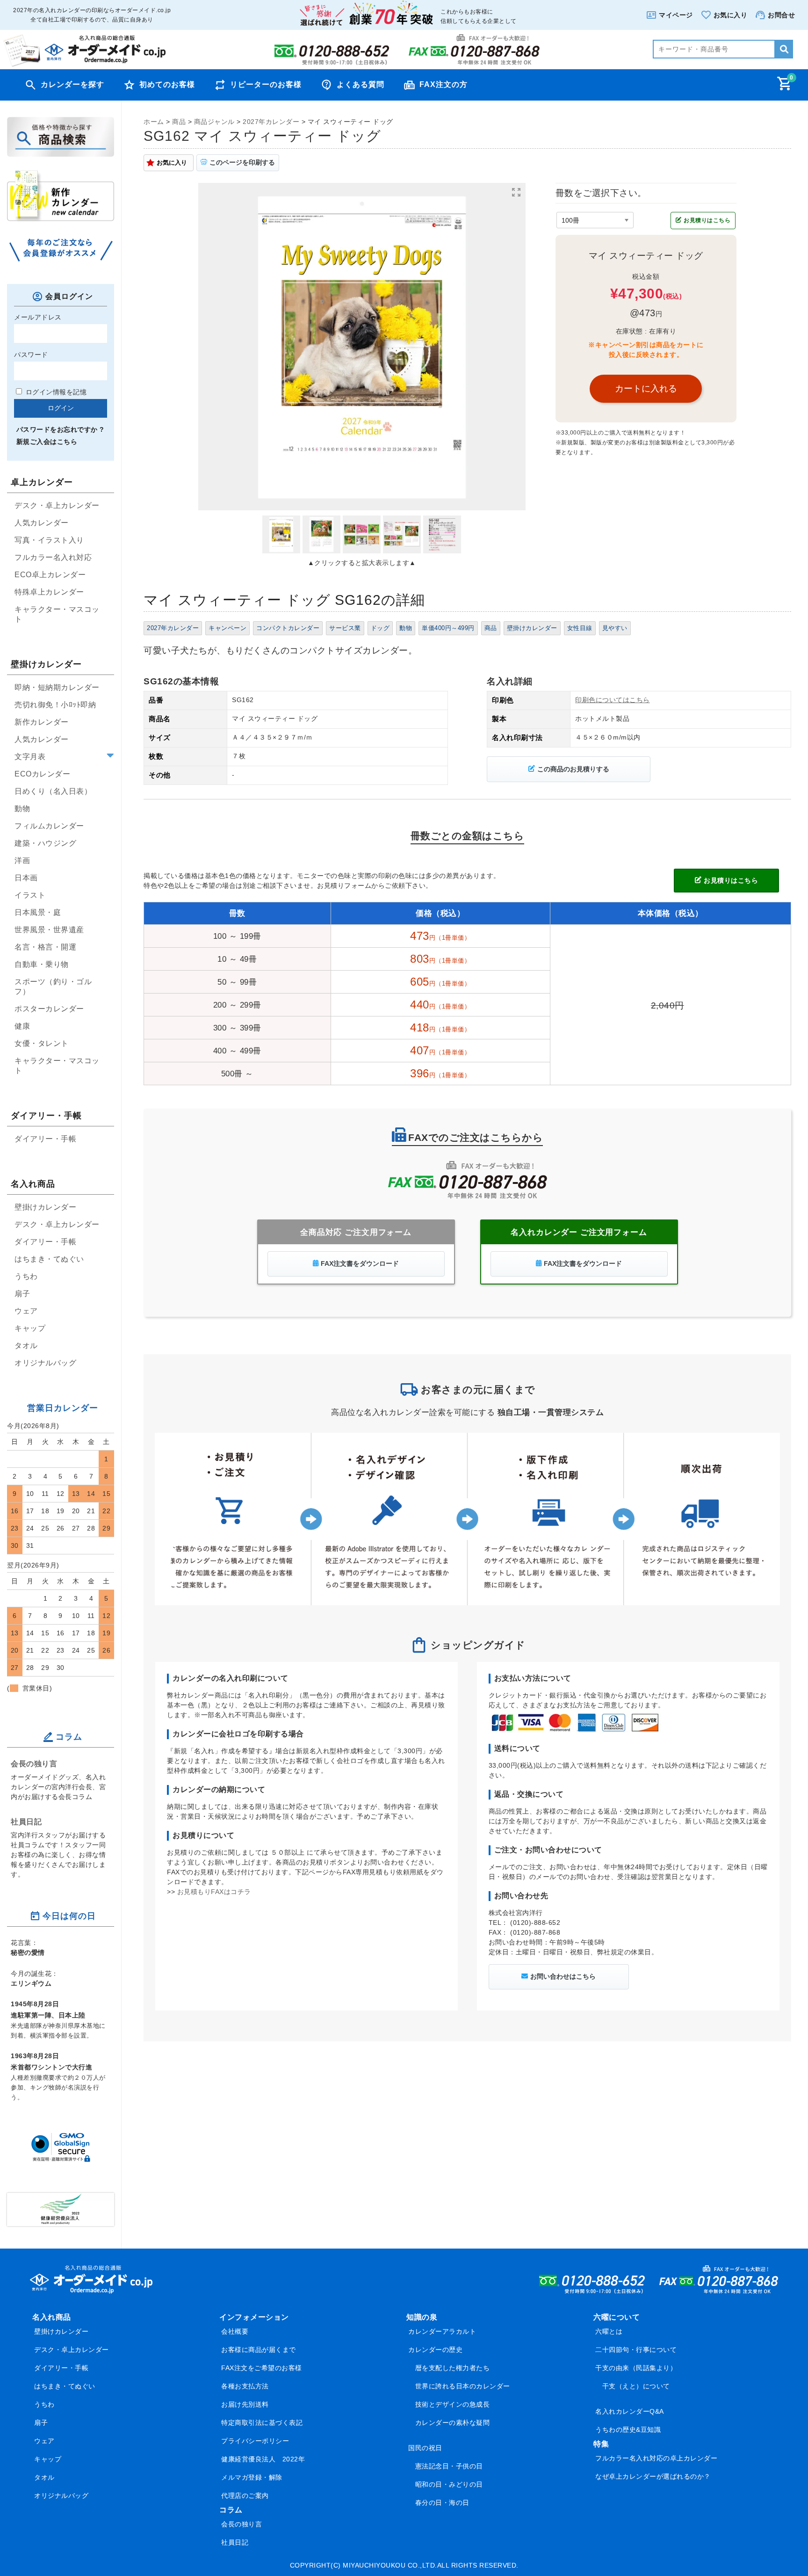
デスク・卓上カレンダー (57, 505)
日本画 (26, 878)
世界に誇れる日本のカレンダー (463, 2386)
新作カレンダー (42, 722)
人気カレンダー (42, 523)
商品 (491, 628)
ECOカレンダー (42, 774)
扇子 (22, 1294)
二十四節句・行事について (636, 2350)
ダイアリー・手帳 (45, 1139)
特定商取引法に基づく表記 (262, 2423)
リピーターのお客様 (266, 84)
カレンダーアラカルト (442, 2331)
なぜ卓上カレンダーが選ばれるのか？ (653, 2476)
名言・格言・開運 (45, 947)
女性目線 (580, 628)
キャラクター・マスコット (57, 614)
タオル (26, 1346)
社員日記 (26, 1821)
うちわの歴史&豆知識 (628, 2430)
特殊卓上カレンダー (49, 592)
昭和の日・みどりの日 (449, 2484)
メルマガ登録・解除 (252, 2477)
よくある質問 (361, 84)
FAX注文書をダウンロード (360, 1263)
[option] (362, 347)
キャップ (30, 1328)
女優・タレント (42, 1043)
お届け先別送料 (245, 2404)
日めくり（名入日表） (53, 791)
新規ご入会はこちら (47, 442)
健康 (22, 1026)
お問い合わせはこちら (563, 1976)
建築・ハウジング (45, 843)
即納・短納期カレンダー (57, 687)
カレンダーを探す (72, 84)
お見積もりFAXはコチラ (214, 1892)
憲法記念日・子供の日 (449, 2466)
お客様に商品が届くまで (259, 2350)
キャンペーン (227, 628)
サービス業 (345, 628)
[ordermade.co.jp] (84, 64)
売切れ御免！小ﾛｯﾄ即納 (55, 705)
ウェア (26, 1311)
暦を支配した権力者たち (453, 2368)
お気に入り (172, 163)
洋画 (22, 860)
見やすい (615, 628)
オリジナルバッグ (45, 1363)
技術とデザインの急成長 (453, 2404)
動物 (406, 628)
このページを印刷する (242, 162)
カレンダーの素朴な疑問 (453, 2423)
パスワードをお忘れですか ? (60, 429)
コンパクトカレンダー (288, 628)
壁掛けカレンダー (532, 628)
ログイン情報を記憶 (55, 392)
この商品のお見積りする (573, 769)
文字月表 (30, 757)
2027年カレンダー (173, 628)
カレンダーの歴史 (435, 2350)
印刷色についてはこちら (613, 700)
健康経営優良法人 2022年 (263, 2459)
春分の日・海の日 (442, 2503)
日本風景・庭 (38, 912)
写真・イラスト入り (49, 540)
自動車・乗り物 (42, 964)
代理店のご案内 (245, 2496)
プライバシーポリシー (255, 2441)
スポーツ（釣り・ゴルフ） (53, 987)
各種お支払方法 (245, 2386)
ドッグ (380, 628)
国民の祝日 (425, 2448)
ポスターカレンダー (49, 1009)
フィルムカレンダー (49, 826)
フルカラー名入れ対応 (53, 557)
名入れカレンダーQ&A (630, 2411)
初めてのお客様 (167, 84)
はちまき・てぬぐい (49, 1259)
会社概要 (235, 2331)
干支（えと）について (636, 2386)
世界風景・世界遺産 (49, 930)
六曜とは (609, 2331)
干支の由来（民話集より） (636, 2368)
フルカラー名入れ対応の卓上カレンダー (656, 2458)
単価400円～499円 (448, 628)
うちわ (26, 1276)
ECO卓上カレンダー (50, 575)
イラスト (30, 895)
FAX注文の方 (444, 84)
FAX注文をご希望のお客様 (262, 2368)
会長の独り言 (34, 1763)
